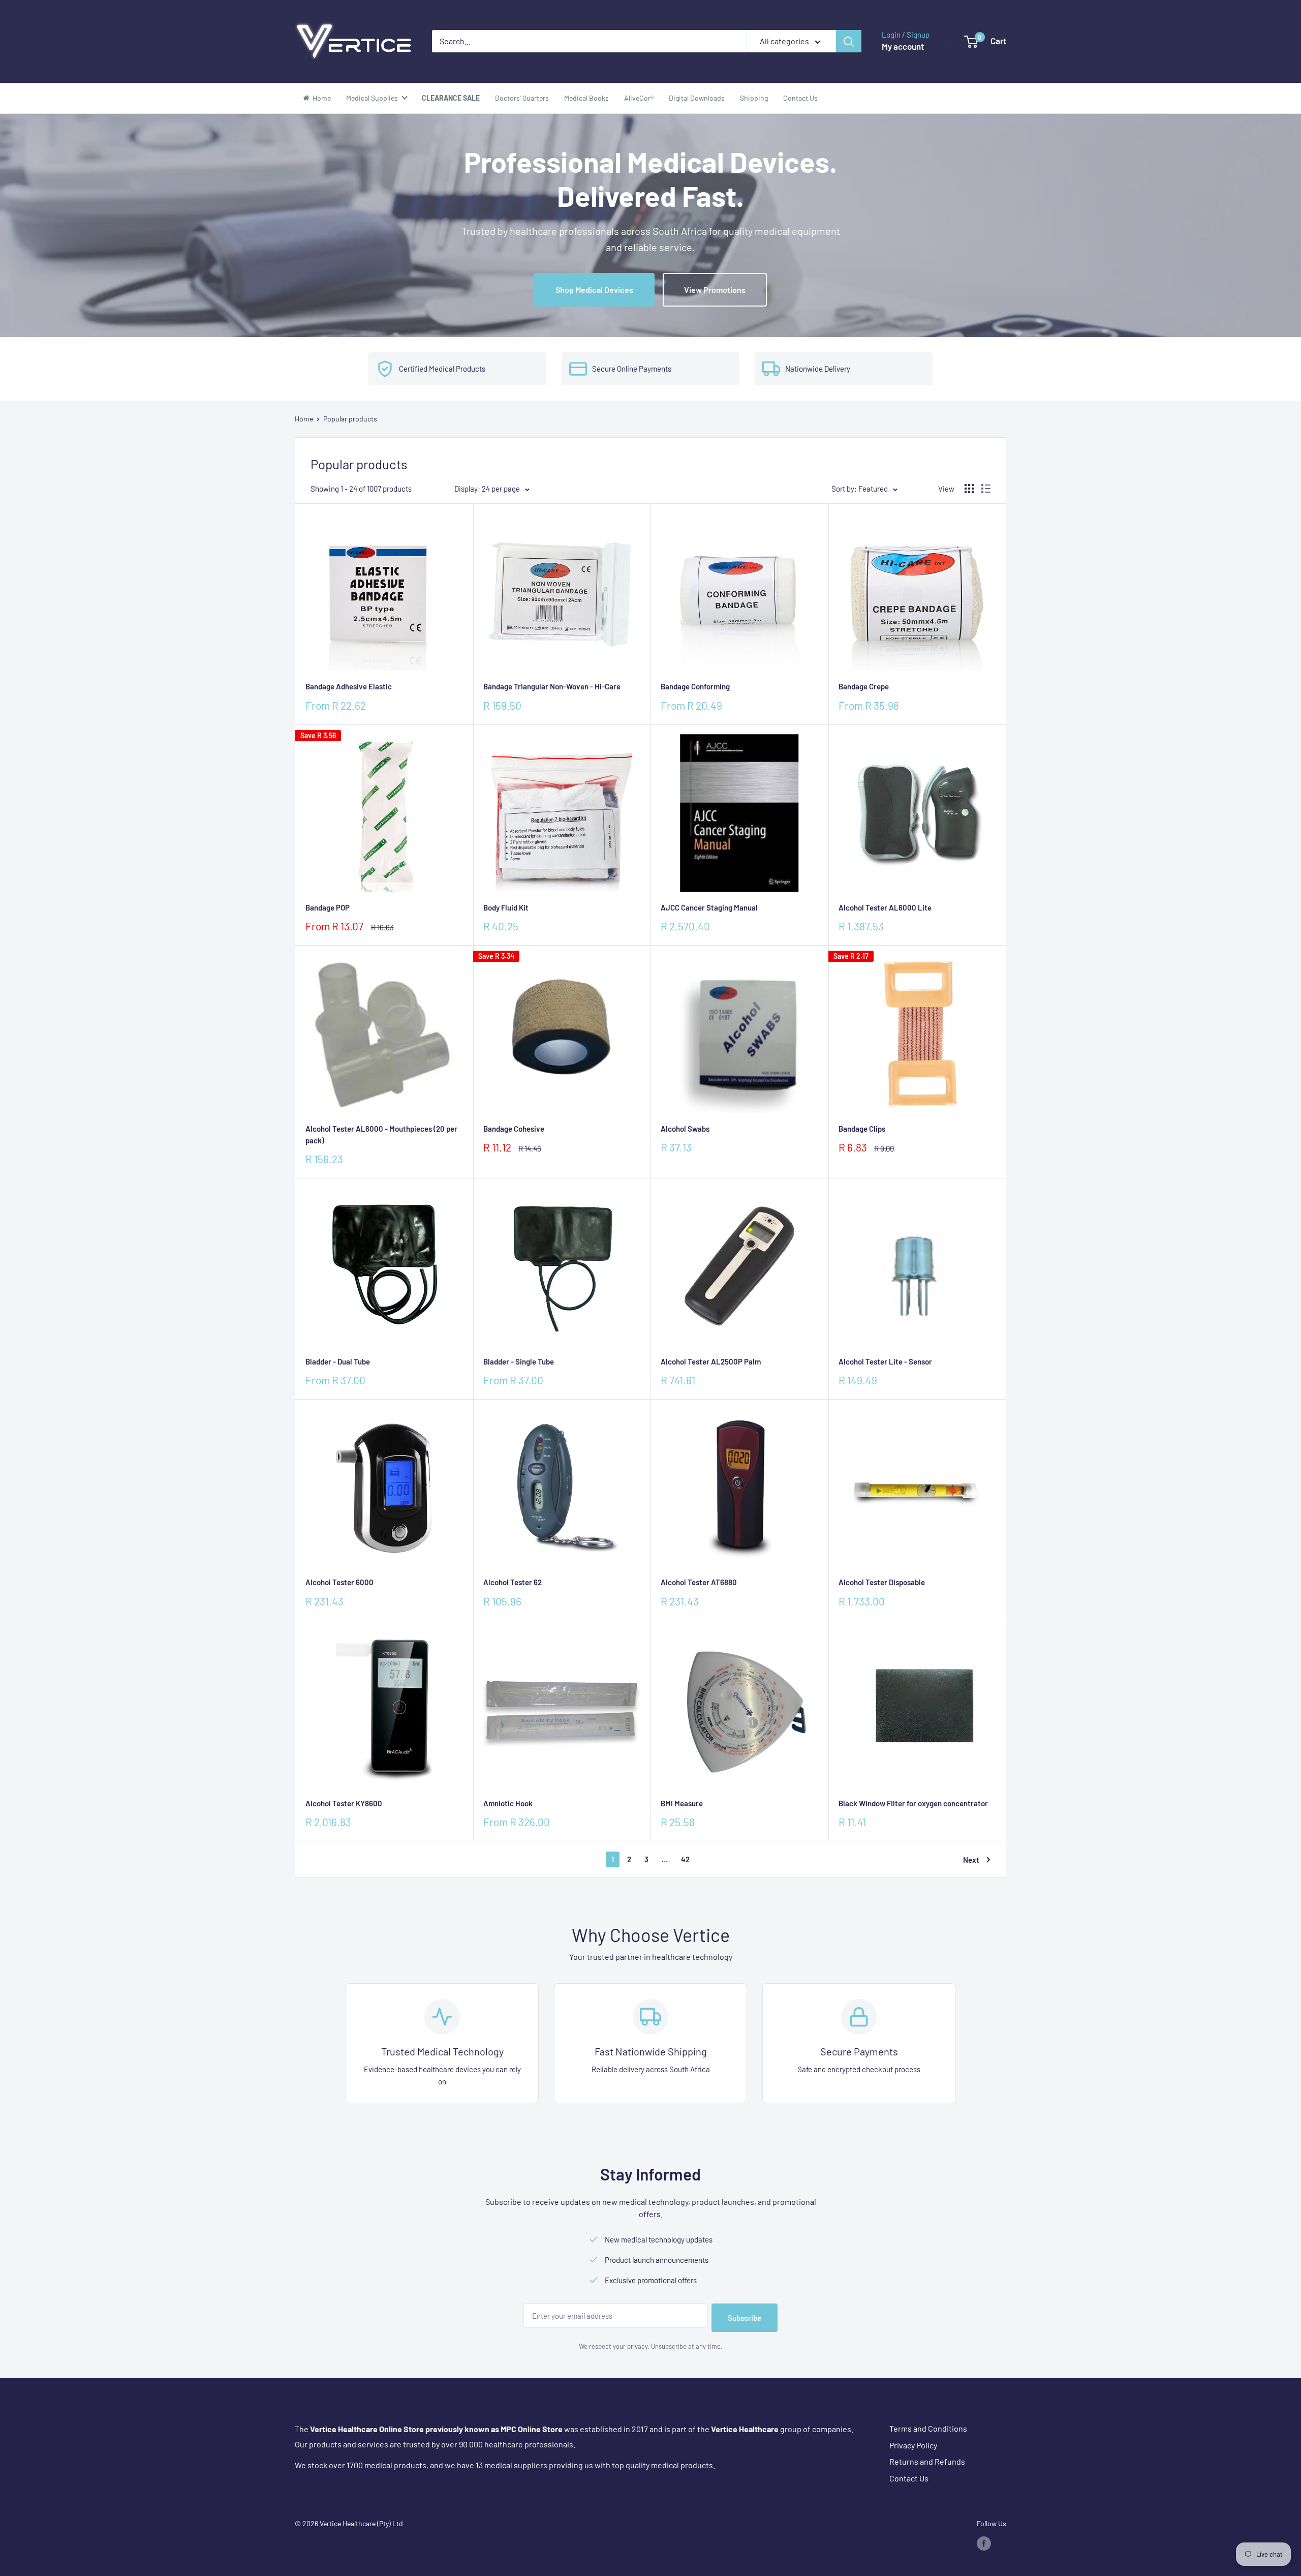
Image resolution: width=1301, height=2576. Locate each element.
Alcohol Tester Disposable (882, 1582)
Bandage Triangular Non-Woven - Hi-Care (552, 686)
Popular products (350, 419)
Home (304, 419)
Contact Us (909, 2478)
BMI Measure (682, 1803)
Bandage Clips (862, 1129)
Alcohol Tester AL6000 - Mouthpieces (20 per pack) (381, 1134)
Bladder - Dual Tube (338, 1361)
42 (685, 1859)
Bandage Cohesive (514, 1129)
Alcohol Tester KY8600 (344, 1803)
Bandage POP (328, 907)
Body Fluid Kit (506, 907)
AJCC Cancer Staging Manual (709, 907)
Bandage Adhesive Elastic (349, 686)
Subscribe (745, 2318)
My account (903, 46)
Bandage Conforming (695, 686)
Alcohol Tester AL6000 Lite (885, 907)
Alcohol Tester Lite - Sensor (885, 1361)
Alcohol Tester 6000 (339, 1582)
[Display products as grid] (969, 489)
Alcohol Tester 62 (513, 1582)
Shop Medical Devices (594, 290)
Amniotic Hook (508, 1803)
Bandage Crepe (864, 686)
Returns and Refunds (927, 2461)
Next (971, 1860)
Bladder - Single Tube (519, 1361)
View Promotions (715, 290)
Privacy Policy (913, 2445)
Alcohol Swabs (685, 1129)
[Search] (849, 41)
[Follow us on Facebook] (984, 2543)
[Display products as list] (986, 489)
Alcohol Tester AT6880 (699, 1582)
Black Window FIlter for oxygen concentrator (913, 1803)
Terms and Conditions (928, 2428)
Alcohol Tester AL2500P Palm (711, 1361)
